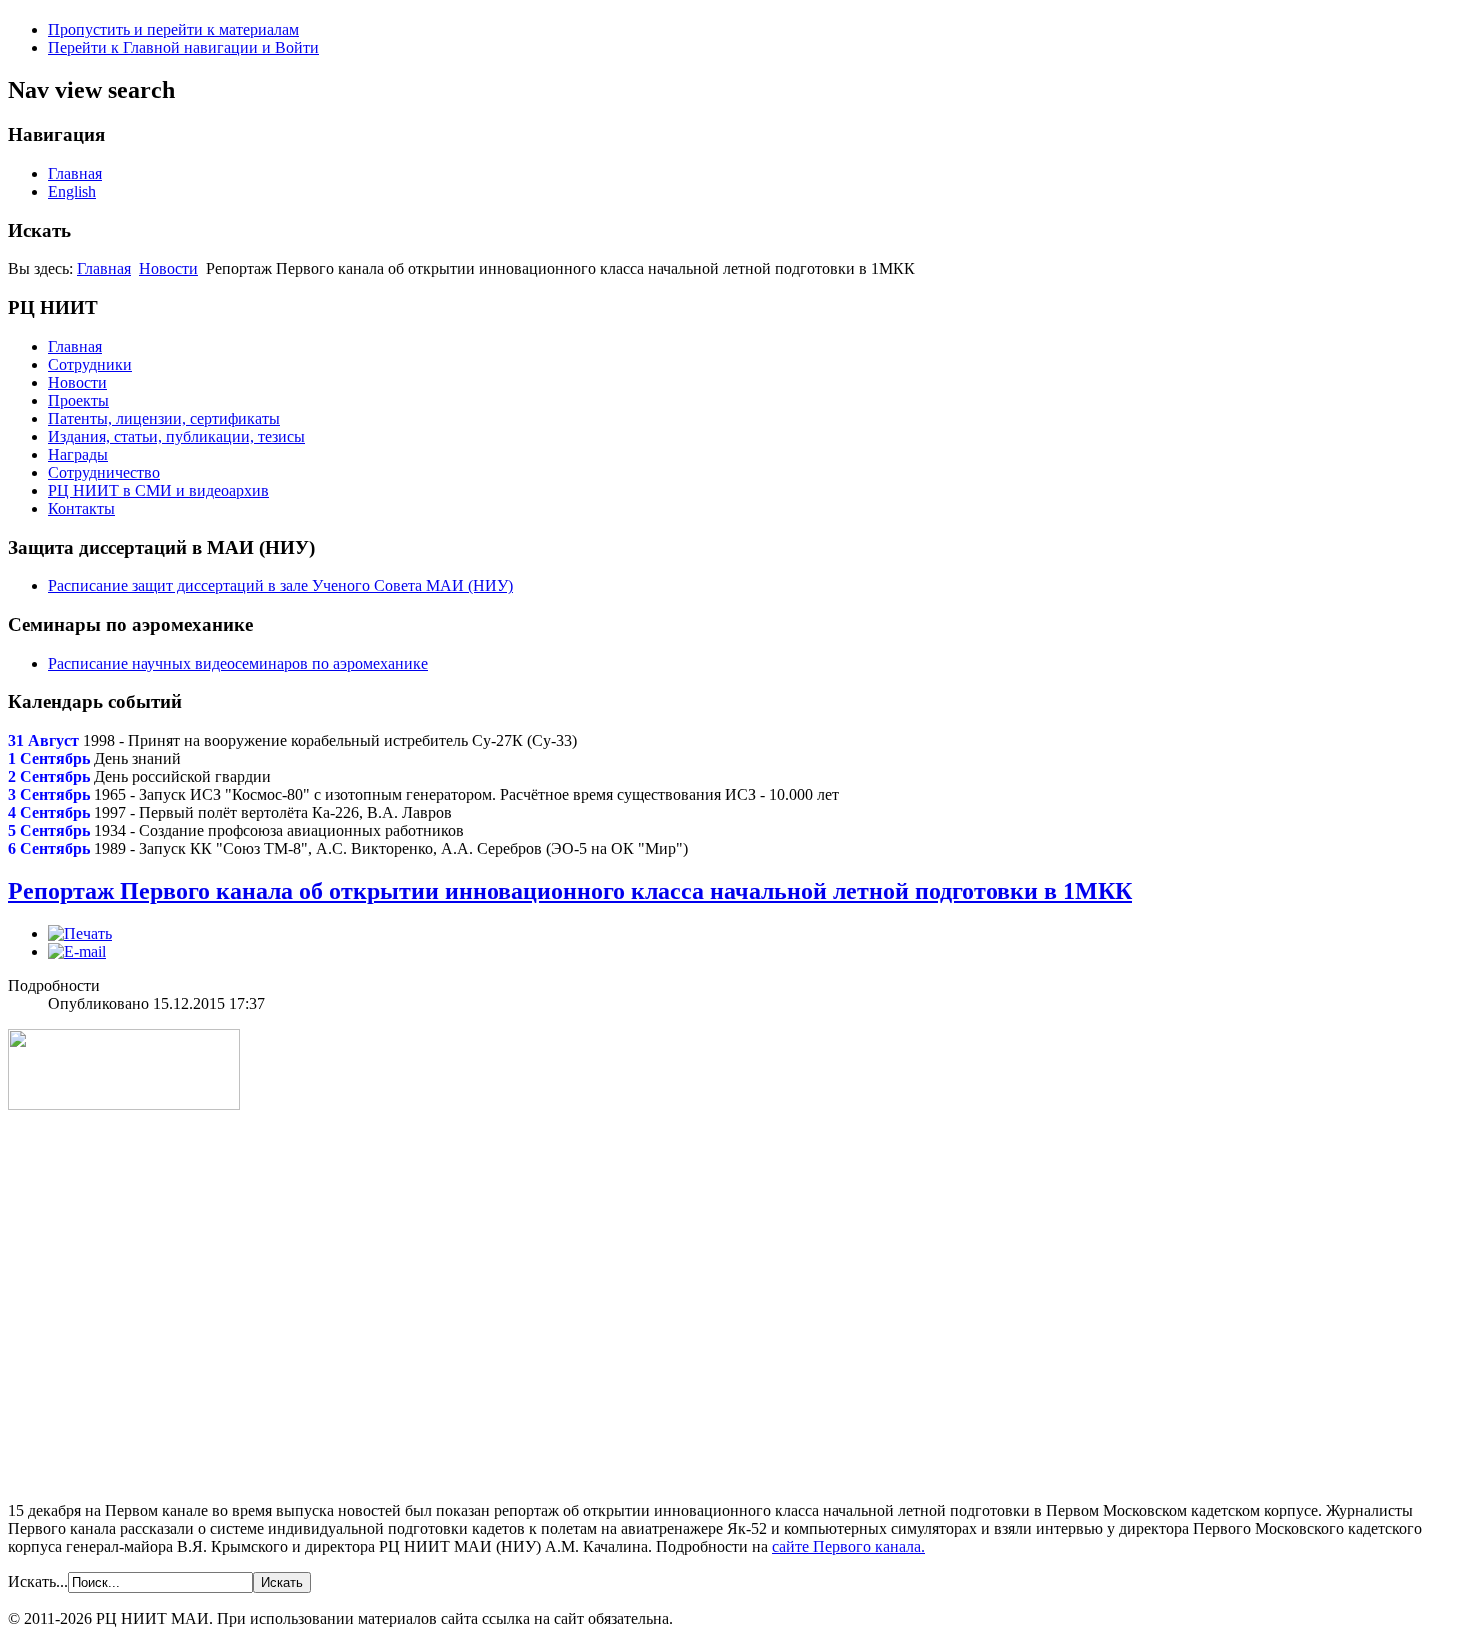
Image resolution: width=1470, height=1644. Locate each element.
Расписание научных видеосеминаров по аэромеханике (238, 663)
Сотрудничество (104, 472)
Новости (168, 268)
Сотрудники (90, 364)
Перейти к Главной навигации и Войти (183, 47)
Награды (78, 454)
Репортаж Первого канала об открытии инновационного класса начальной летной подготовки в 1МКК (570, 891)
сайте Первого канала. (848, 1546)
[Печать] (80, 933)
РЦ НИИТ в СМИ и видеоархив (158, 490)
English (72, 191)
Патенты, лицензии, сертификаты (164, 418)
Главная (75, 173)
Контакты (81, 508)
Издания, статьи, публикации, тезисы (176, 436)
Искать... (38, 1581)
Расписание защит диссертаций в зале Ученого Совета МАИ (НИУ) (280, 585)
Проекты (78, 400)
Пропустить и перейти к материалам (173, 29)
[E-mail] (77, 951)
